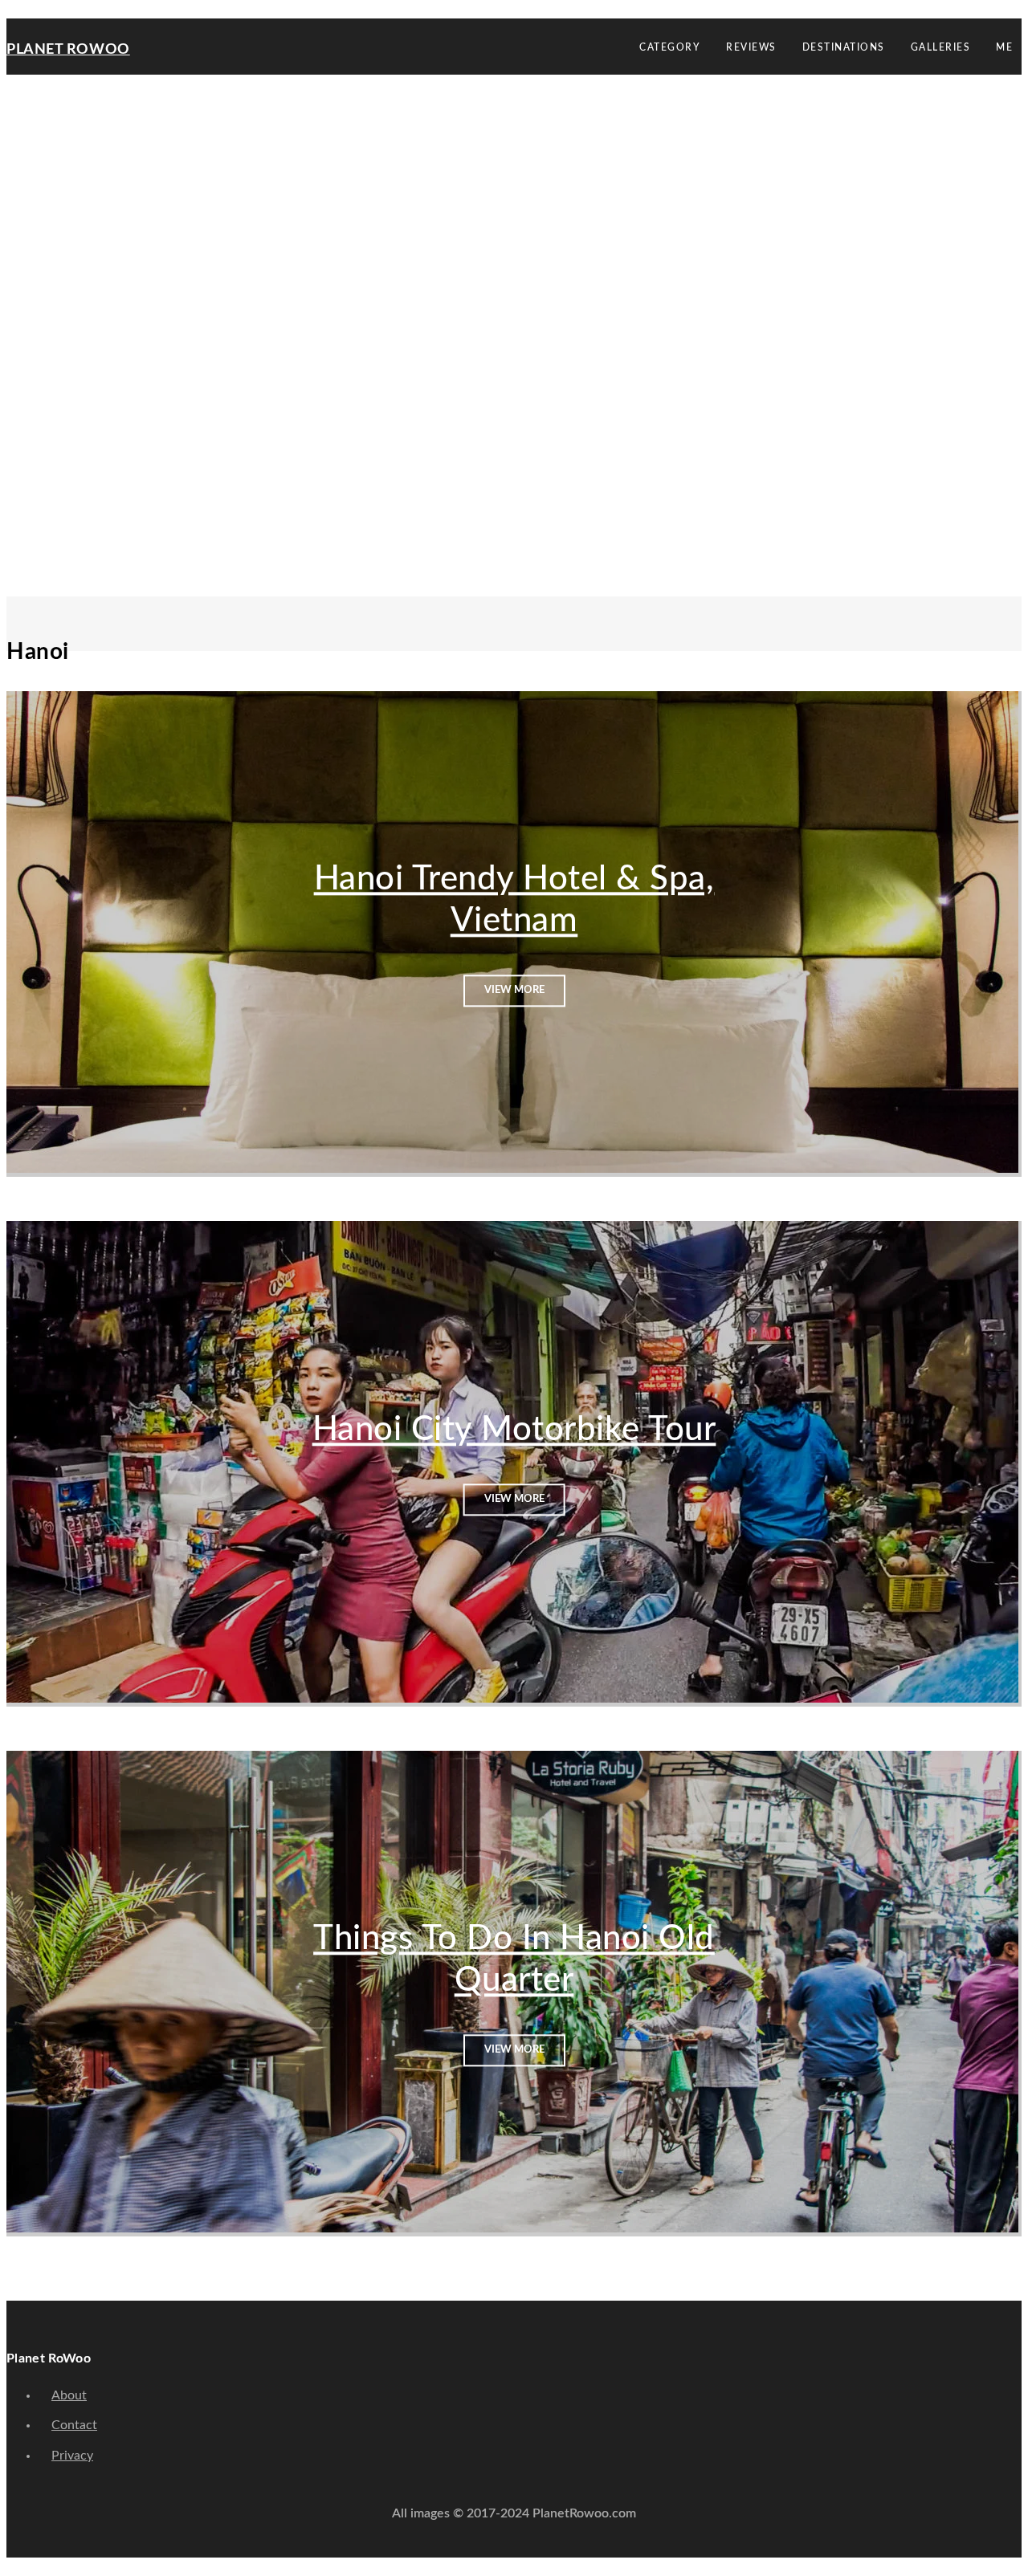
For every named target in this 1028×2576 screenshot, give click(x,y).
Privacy (72, 2456)
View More (514, 990)
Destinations (844, 47)
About (69, 2395)
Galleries (941, 47)
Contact (74, 2425)
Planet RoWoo (68, 50)
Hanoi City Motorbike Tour (514, 1430)
